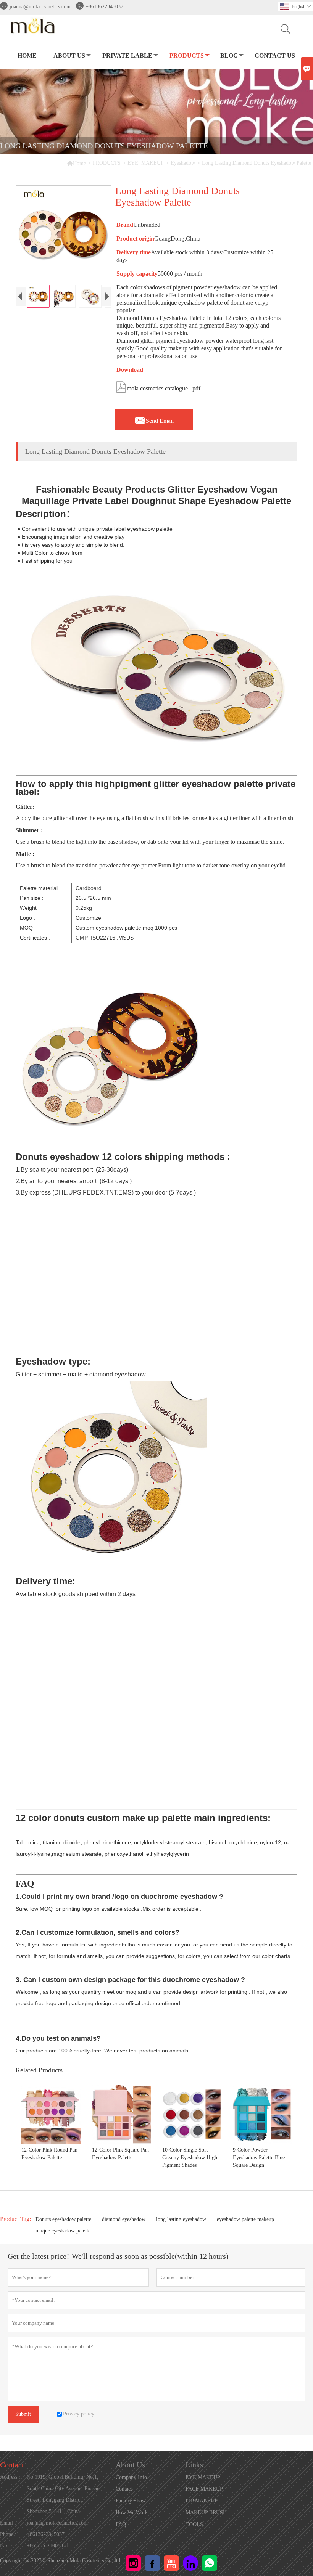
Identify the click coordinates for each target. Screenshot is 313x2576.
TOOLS (194, 2524)
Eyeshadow (183, 163)
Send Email (154, 419)
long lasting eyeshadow (181, 2219)
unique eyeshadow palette (63, 2231)
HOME (27, 55)
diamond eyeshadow (124, 2219)
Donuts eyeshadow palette (63, 2219)
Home (76, 163)
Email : (8, 2523)
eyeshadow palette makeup (245, 2219)
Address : (10, 2477)
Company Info (131, 2477)
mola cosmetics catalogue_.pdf (158, 386)
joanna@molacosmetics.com (40, 7)
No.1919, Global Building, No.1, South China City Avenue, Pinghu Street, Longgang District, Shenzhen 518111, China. (63, 2494)
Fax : (6, 2546)
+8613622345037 (104, 7)
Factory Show (131, 2501)
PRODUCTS (187, 55)
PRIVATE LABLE (127, 55)
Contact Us (275, 55)
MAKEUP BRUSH (206, 2513)
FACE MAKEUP (204, 2489)
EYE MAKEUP (146, 163)
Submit (23, 2414)
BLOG (229, 55)
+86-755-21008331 (48, 2546)
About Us (69, 55)
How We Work (132, 2513)
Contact (12, 2465)
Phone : (8, 2534)
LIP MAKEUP (202, 2501)
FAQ (121, 2524)
